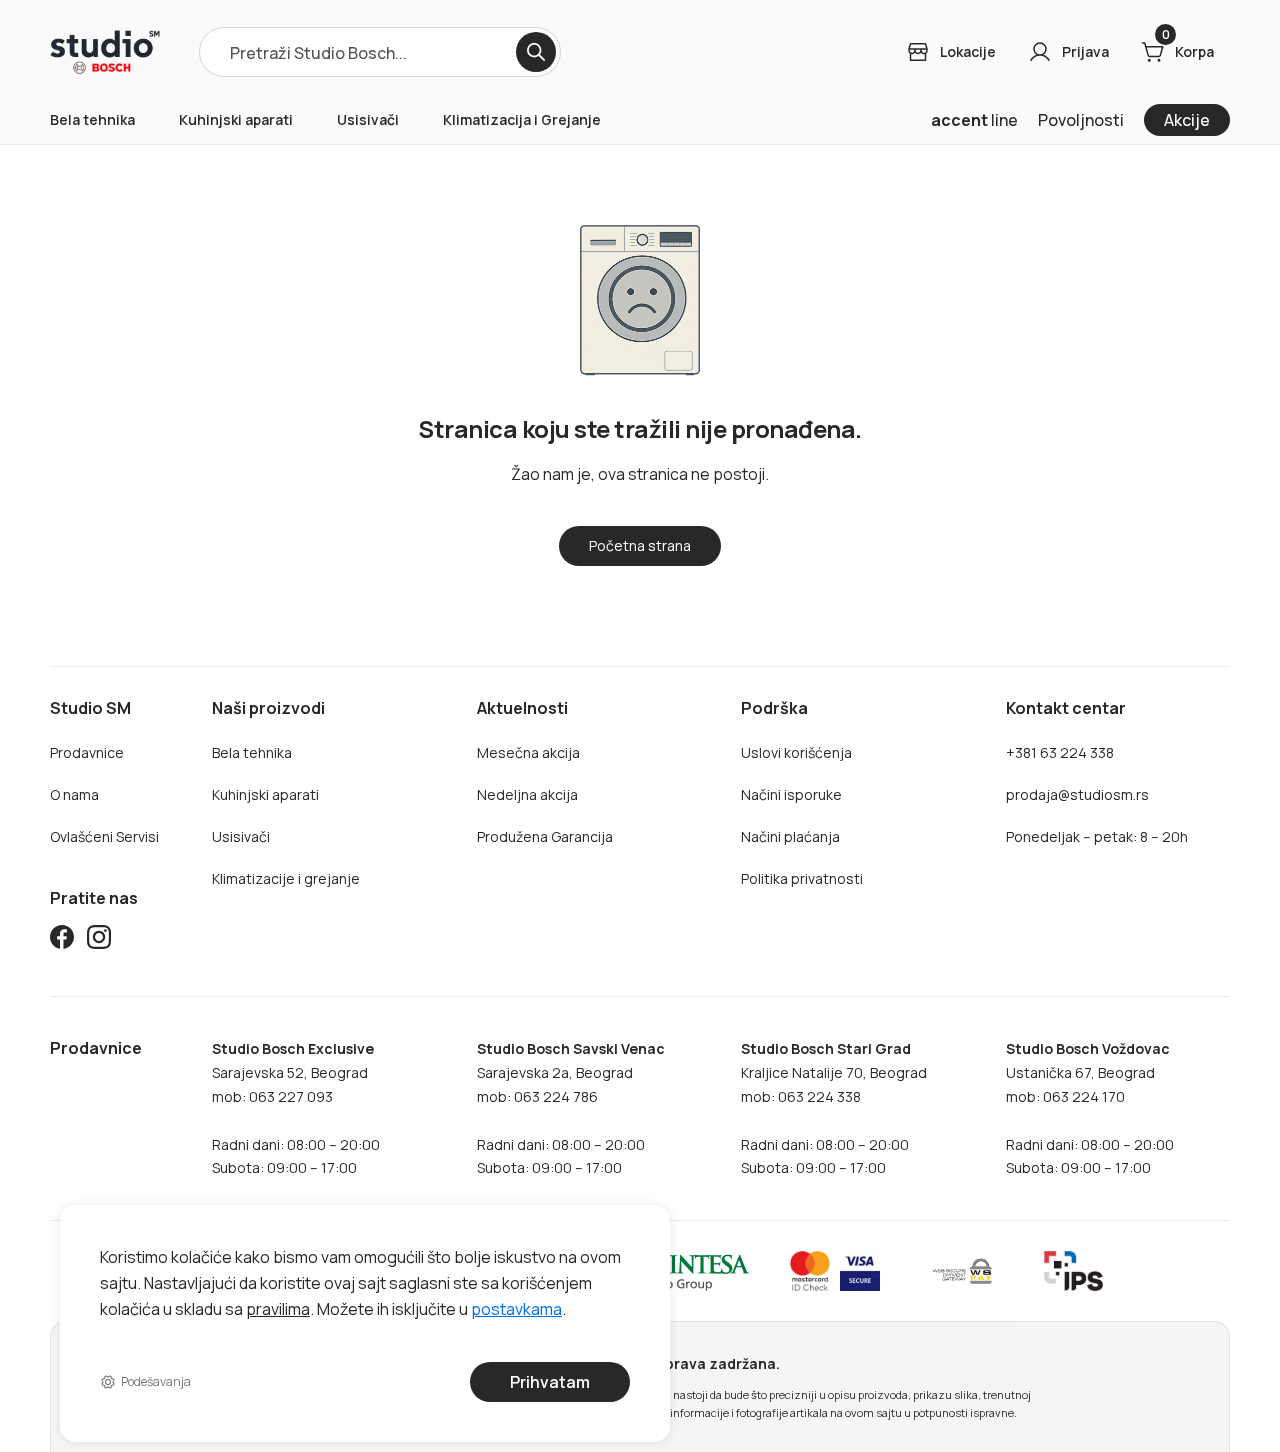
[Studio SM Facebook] (62, 940)
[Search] (536, 52)
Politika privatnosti (802, 878)
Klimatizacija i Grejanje (522, 119)
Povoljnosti (1081, 120)
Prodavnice (87, 752)
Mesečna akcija (528, 752)
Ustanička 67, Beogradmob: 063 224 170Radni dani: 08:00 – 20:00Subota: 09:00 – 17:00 (1090, 1108)
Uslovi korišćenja (796, 752)
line (974, 120)
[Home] (105, 52)
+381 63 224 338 (1060, 752)
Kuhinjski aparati (236, 119)
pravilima (278, 1308)
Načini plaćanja (790, 836)
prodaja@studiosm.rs (1077, 794)
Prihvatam (550, 1382)
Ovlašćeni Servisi (104, 836)
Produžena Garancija (545, 836)
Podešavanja (156, 1381)
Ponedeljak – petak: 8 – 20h (1097, 836)
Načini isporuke (791, 794)
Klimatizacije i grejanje (286, 878)
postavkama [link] (516, 1308)
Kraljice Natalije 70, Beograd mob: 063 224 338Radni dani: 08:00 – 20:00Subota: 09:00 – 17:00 (834, 1108)
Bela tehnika (92, 119)
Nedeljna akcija (527, 794)
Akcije (1187, 120)
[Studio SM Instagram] (99, 940)
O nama (74, 794)
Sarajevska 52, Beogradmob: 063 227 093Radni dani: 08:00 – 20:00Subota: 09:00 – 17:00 (296, 1108)
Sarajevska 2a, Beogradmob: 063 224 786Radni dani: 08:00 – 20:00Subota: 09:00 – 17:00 (571, 1108)
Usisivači (368, 119)
